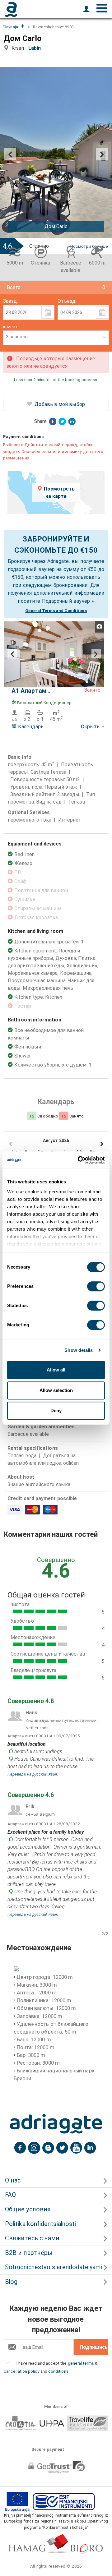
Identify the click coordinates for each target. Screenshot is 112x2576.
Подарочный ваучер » (68, 601)
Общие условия (28, 2209)
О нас (13, 2180)
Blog (11, 2282)
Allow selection (56, 1390)
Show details (79, 1350)
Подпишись (94, 2347)
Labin (36, 48)
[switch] (96, 1286)
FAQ (10, 2195)
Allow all (56, 1370)
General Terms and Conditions (56, 611)
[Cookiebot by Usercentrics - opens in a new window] (79, 1160)
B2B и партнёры (29, 2253)
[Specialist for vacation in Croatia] (56, 2124)
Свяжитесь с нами (32, 2238)
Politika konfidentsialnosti (40, 2224)
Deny (56, 1410)
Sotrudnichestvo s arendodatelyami (54, 2267)
